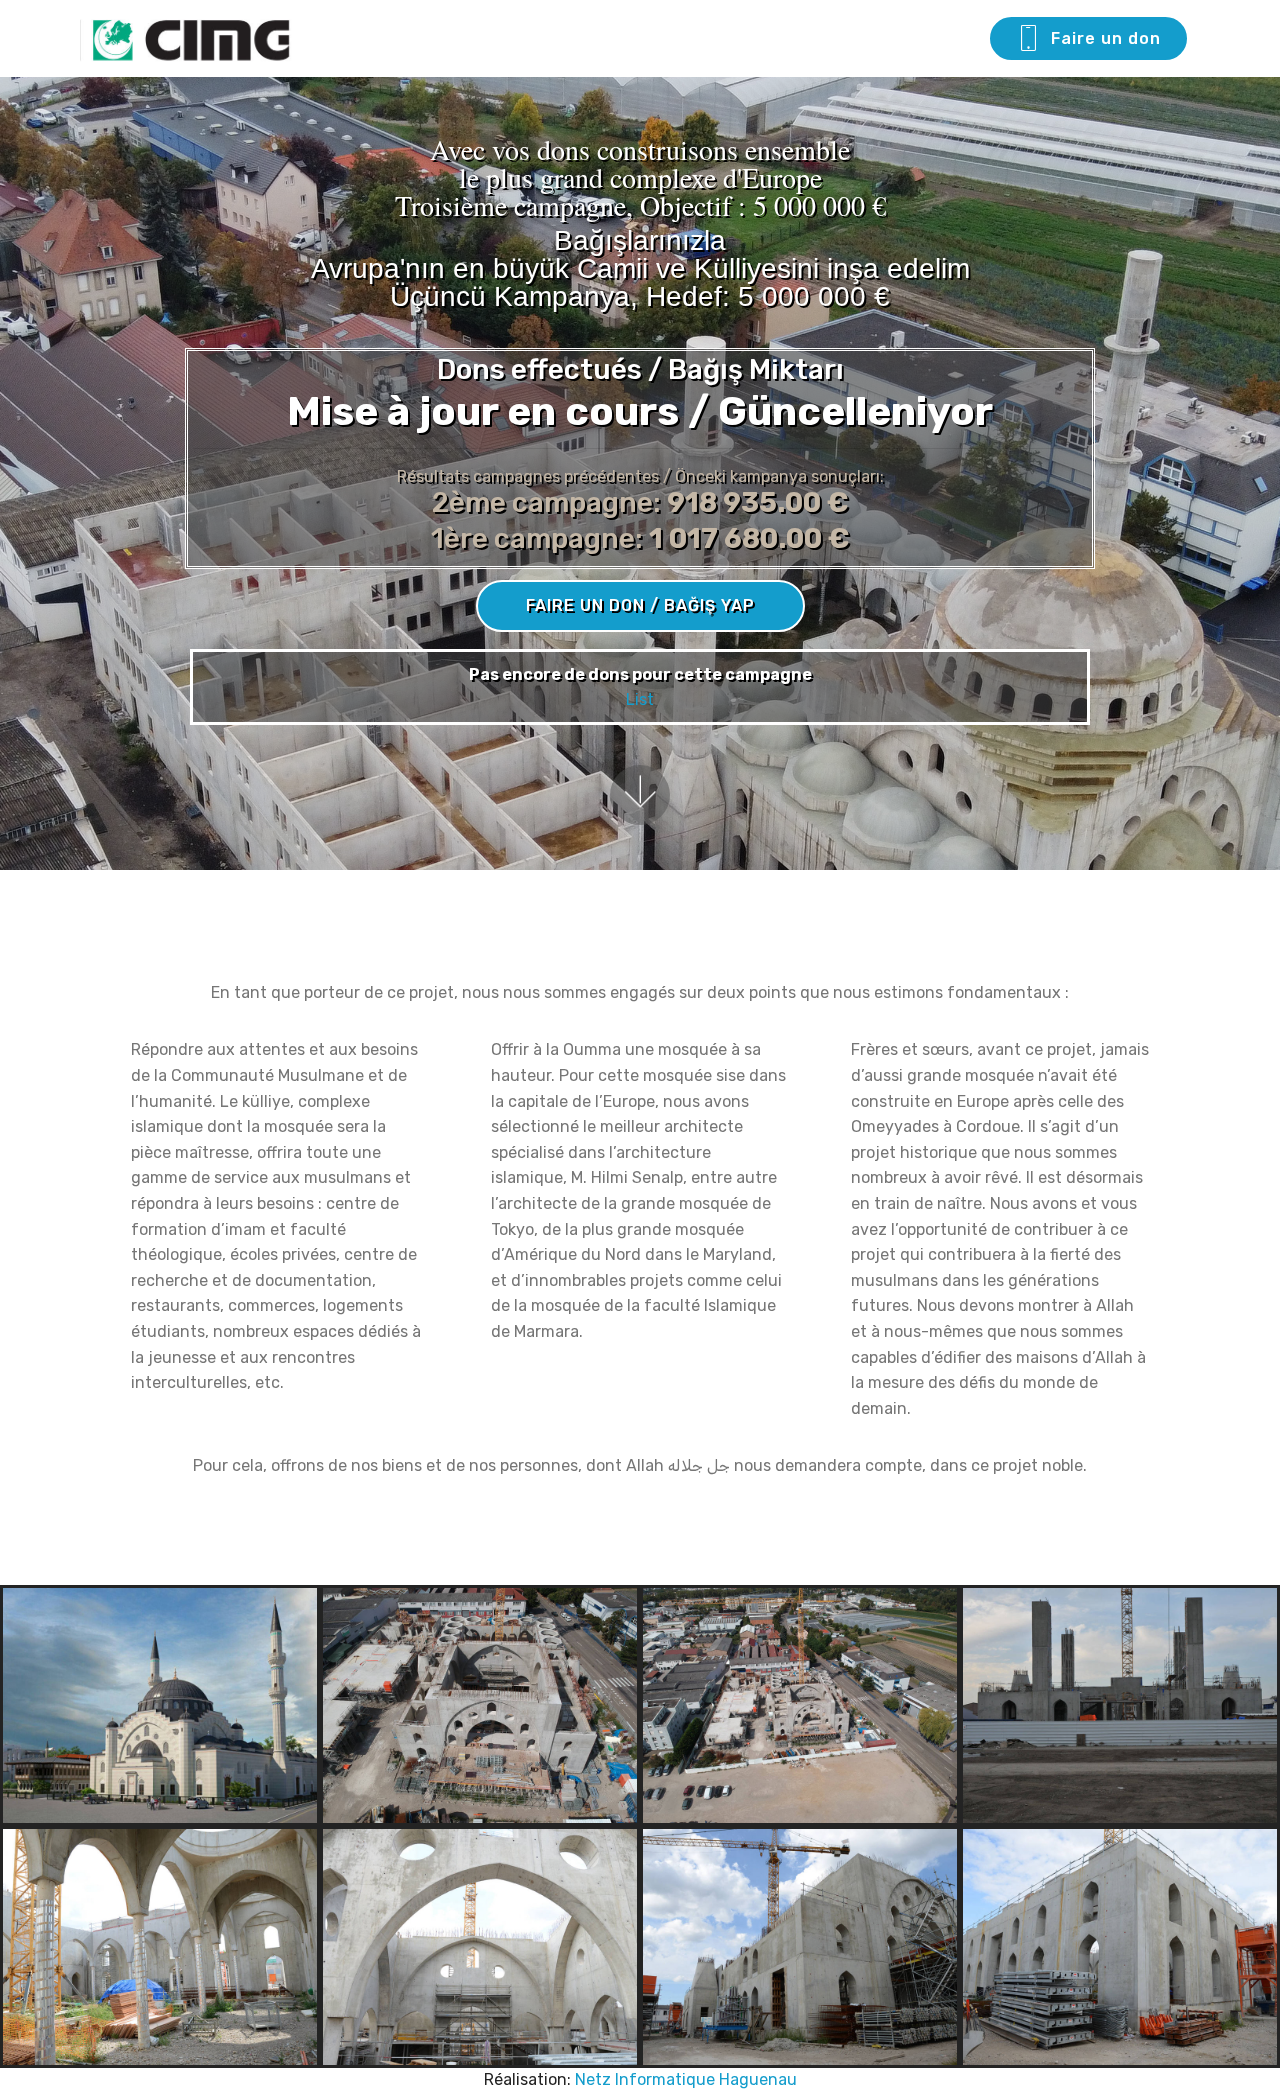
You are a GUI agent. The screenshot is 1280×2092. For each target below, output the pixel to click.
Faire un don (1106, 38)
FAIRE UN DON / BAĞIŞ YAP (640, 605)
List (640, 699)
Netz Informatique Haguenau (686, 2079)
